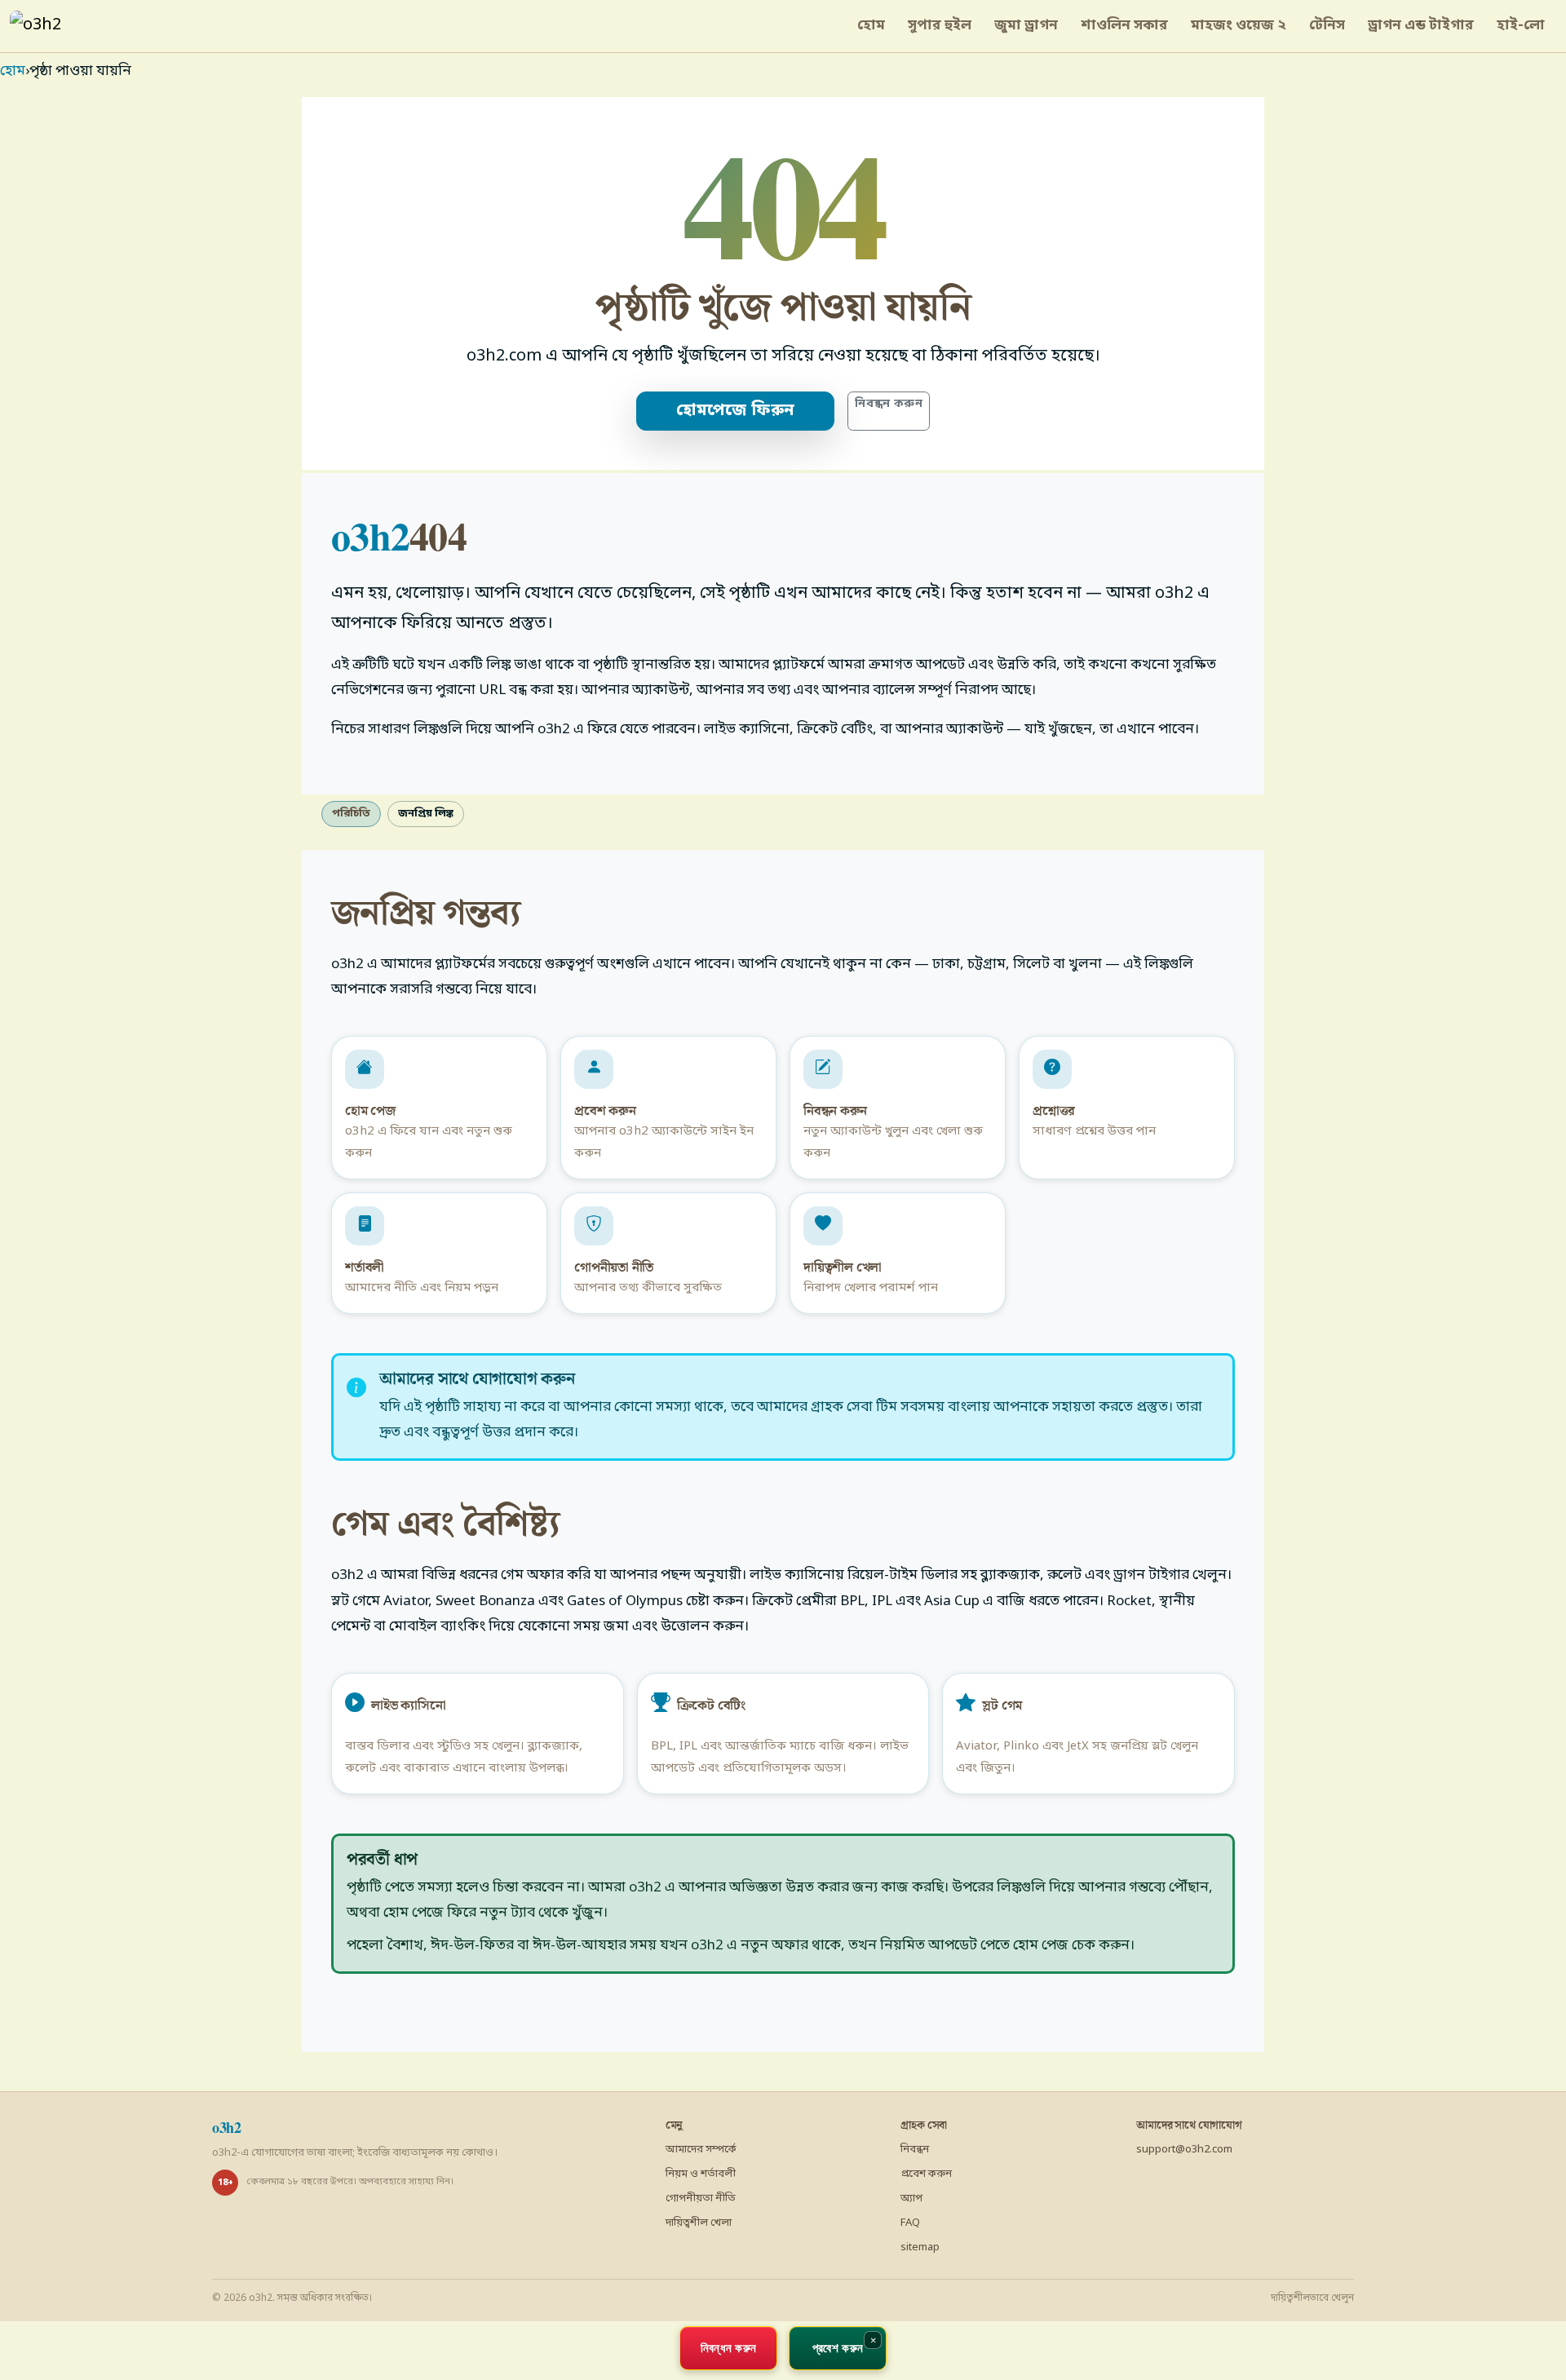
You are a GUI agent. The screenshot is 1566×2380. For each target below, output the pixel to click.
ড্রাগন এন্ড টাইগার (1421, 26)
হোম (871, 26)
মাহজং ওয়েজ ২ (1239, 26)
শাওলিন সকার (1124, 26)
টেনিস (1327, 26)
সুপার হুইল (940, 26)
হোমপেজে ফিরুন (735, 411)
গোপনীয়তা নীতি (701, 2199)
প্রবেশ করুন (926, 2174)
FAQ (910, 2223)
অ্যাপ (911, 2199)
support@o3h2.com (1184, 2150)
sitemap (920, 2247)
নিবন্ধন (915, 2150)
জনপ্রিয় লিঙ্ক (426, 814)
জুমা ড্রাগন (1026, 26)
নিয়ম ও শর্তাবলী (701, 2174)
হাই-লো (1521, 26)
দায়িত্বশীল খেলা (699, 2223)
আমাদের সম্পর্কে (701, 2150)
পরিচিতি (351, 814)
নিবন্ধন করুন (889, 404)
